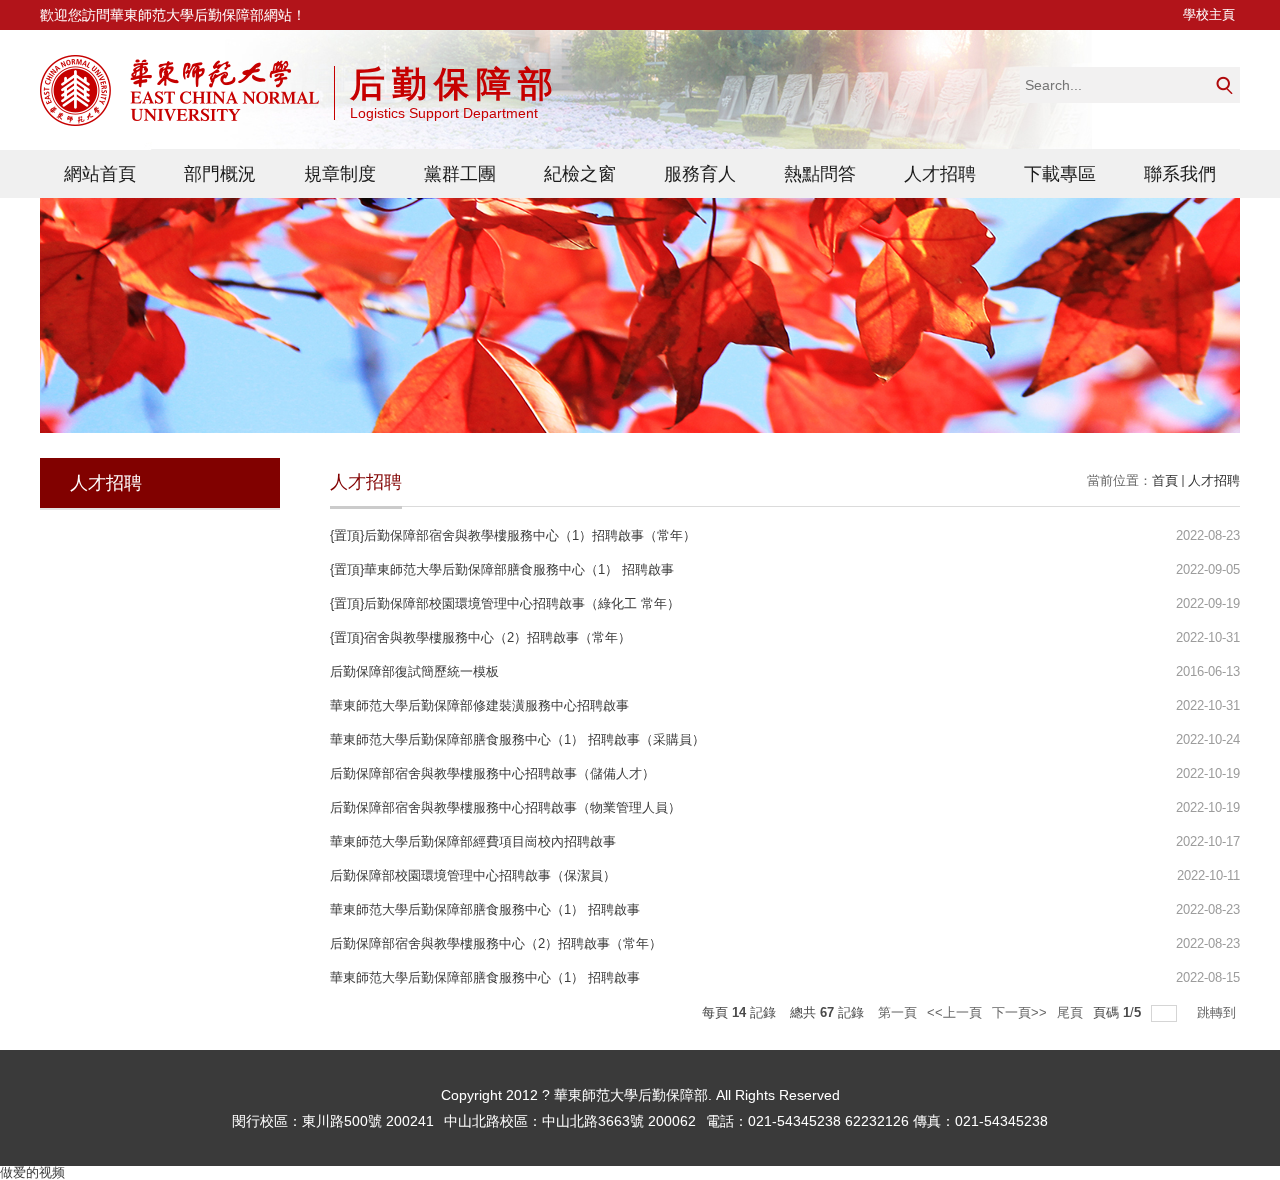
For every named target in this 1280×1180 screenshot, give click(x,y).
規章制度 (340, 174)
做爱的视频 (32, 1172)
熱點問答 (820, 174)
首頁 (1165, 480)
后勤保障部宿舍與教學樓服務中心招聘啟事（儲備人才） (492, 773)
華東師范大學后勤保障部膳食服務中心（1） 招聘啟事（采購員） (517, 739)
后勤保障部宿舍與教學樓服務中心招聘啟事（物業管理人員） (505, 807)
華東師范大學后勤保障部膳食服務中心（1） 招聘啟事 (485, 909)
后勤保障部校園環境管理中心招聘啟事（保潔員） (473, 875)
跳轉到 (1218, 1012)
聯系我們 (1180, 174)
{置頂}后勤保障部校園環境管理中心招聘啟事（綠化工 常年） (505, 603)
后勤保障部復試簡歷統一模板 (414, 671)
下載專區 (1060, 174)
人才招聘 (940, 174)
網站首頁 (100, 174)
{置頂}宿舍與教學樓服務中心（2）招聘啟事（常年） (480, 637)
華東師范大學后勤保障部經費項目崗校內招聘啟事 (473, 841)
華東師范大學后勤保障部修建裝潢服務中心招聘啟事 (479, 705)
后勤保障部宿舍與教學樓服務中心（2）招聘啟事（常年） (496, 943)
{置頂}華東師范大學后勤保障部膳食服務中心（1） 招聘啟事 (502, 569)
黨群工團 (460, 174)
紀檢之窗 (580, 174)
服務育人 (700, 174)
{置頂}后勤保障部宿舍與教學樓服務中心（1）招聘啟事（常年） (513, 535)
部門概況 (220, 174)
